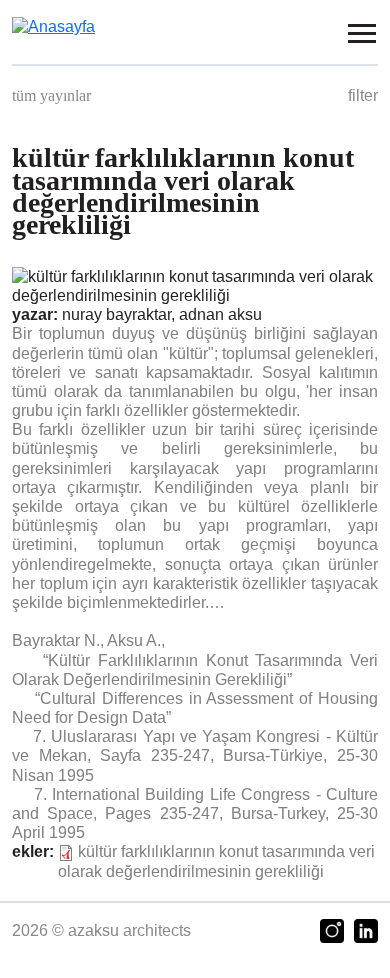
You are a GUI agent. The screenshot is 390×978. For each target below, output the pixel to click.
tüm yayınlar (51, 95)
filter (363, 95)
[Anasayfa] (65, 26)
